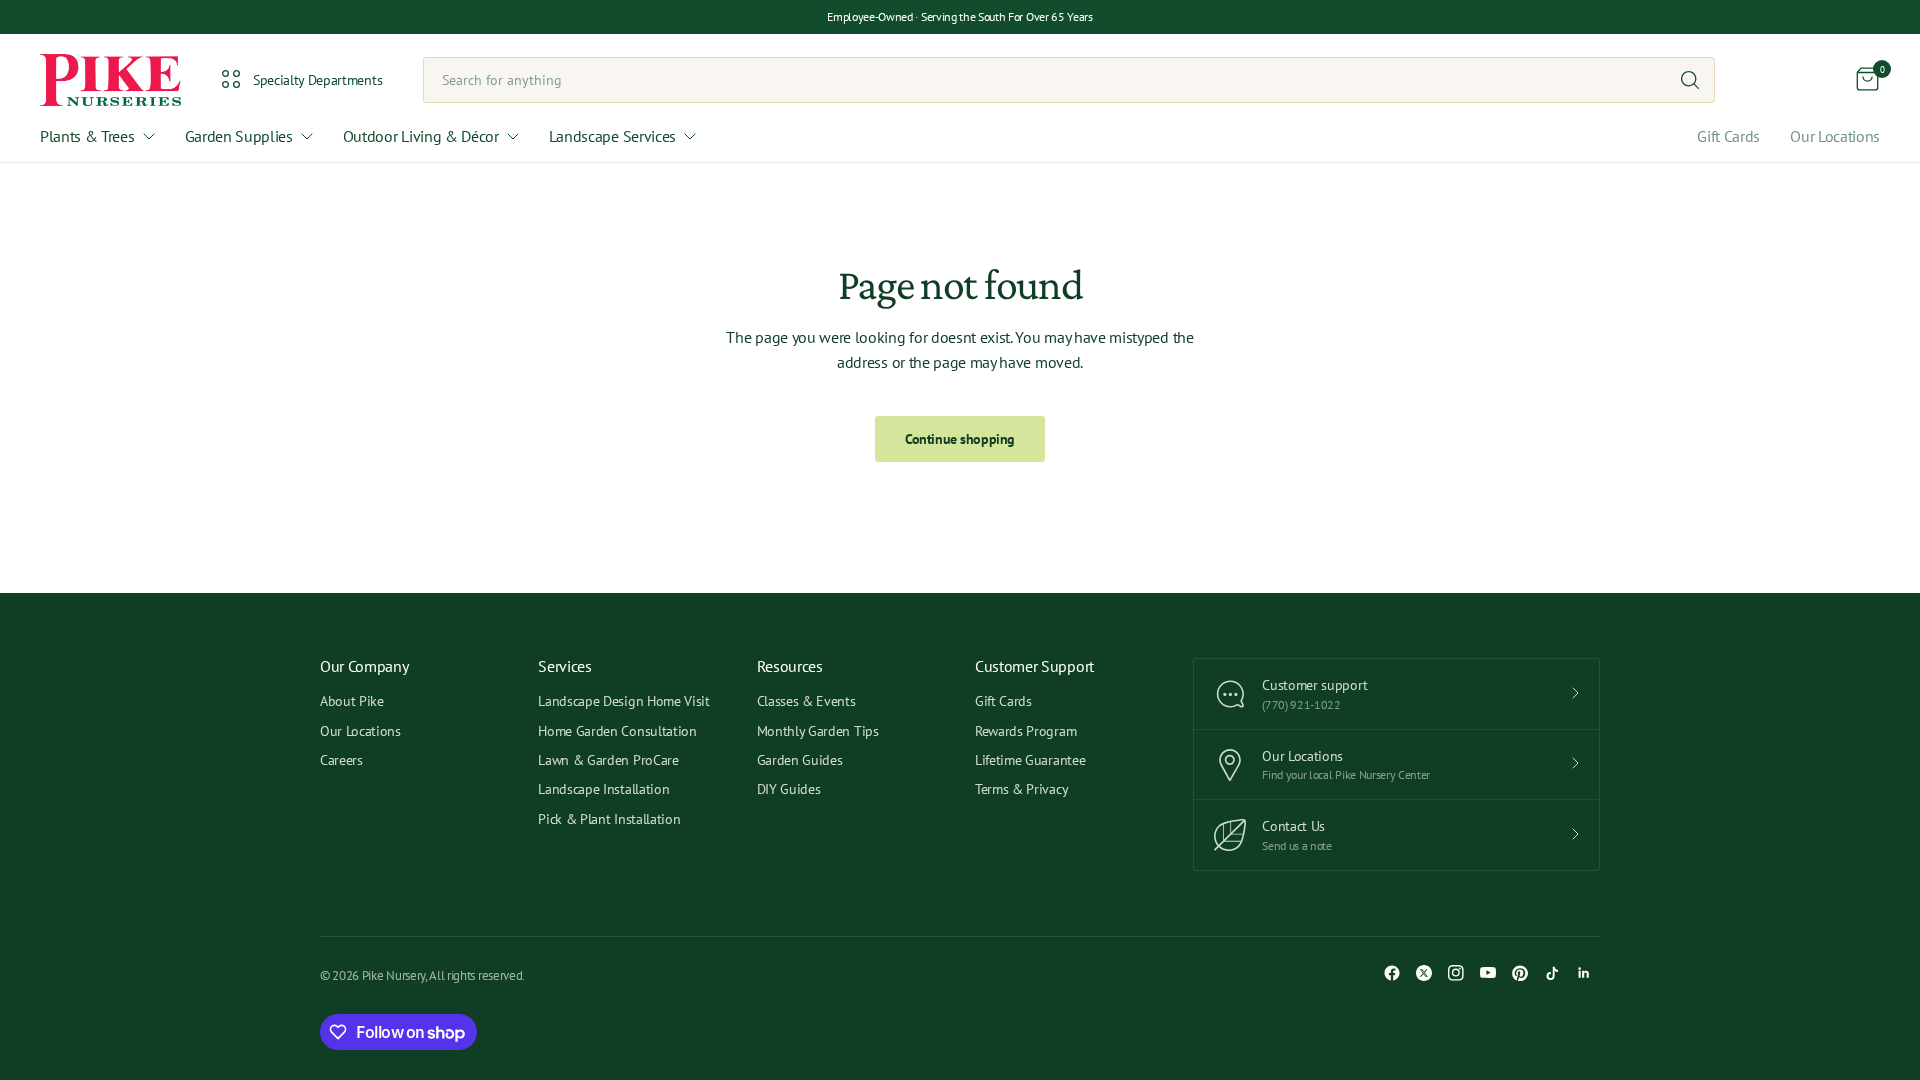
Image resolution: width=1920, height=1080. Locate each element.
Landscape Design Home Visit (623, 701)
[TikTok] (1552, 973)
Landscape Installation (603, 789)
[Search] (1690, 80)
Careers (341, 760)
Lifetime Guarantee (1030, 760)
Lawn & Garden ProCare (608, 760)
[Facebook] (1392, 973)
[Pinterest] (1520, 973)
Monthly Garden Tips (818, 731)
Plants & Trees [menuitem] (87, 136)
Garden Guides (800, 760)
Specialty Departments (317, 80)
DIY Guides (789, 789)
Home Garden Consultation (617, 731)
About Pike (352, 701)
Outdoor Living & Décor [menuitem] (421, 136)
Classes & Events (806, 701)
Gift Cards (1728, 136)
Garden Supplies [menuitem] (239, 136)
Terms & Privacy (1021, 789)
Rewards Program (1025, 731)
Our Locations (1835, 136)
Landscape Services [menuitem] (612, 136)
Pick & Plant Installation (609, 819)
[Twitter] (1424, 973)
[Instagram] (1456, 973)
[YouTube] (1488, 973)
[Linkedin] (1584, 973)
